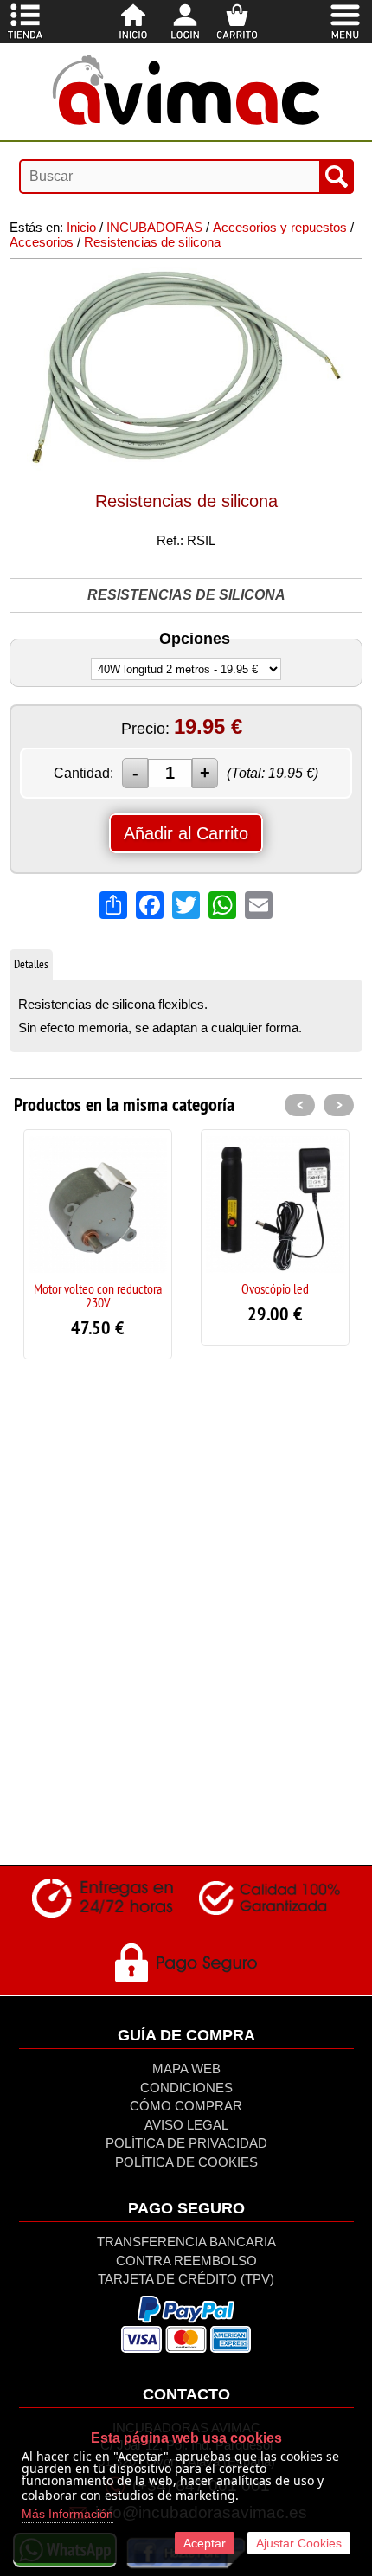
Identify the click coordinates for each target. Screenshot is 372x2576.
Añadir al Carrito (186, 833)
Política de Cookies (186, 2162)
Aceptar (205, 2543)
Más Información (67, 2514)
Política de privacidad (186, 2143)
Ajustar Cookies (299, 2543)
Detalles (31, 964)
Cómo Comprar (186, 2106)
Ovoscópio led (275, 1288)
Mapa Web (186, 2069)
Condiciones (186, 2088)
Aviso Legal (186, 2125)
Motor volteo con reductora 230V (98, 1295)
